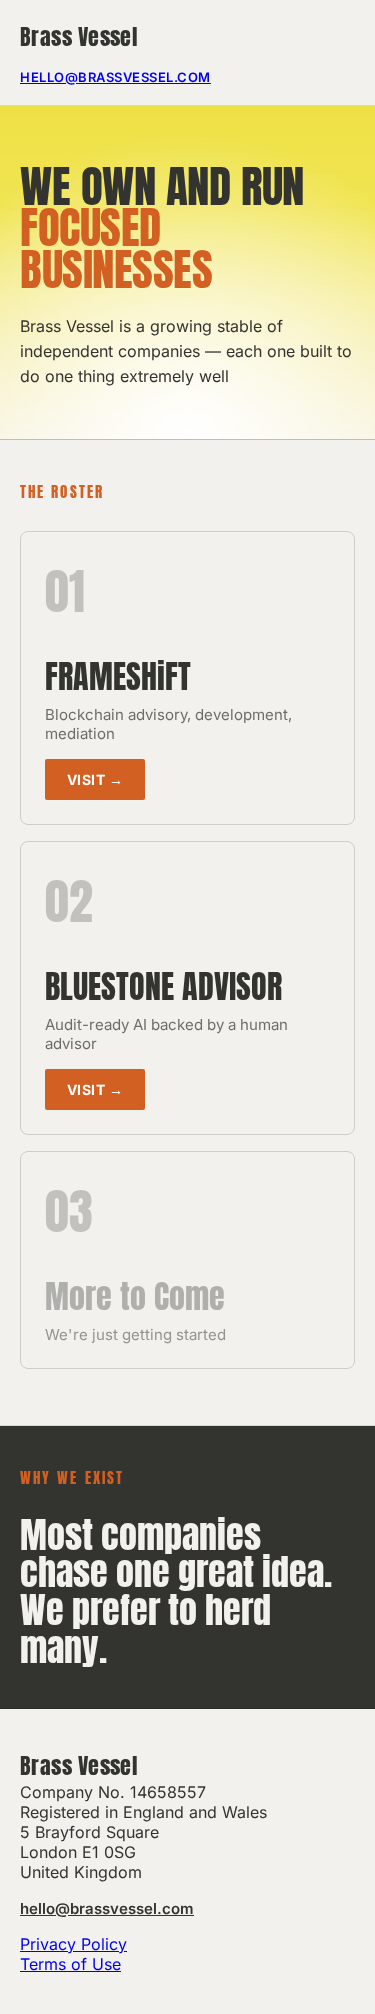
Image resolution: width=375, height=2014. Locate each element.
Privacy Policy (73, 1944)
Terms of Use (70, 1964)
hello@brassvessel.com (115, 77)
